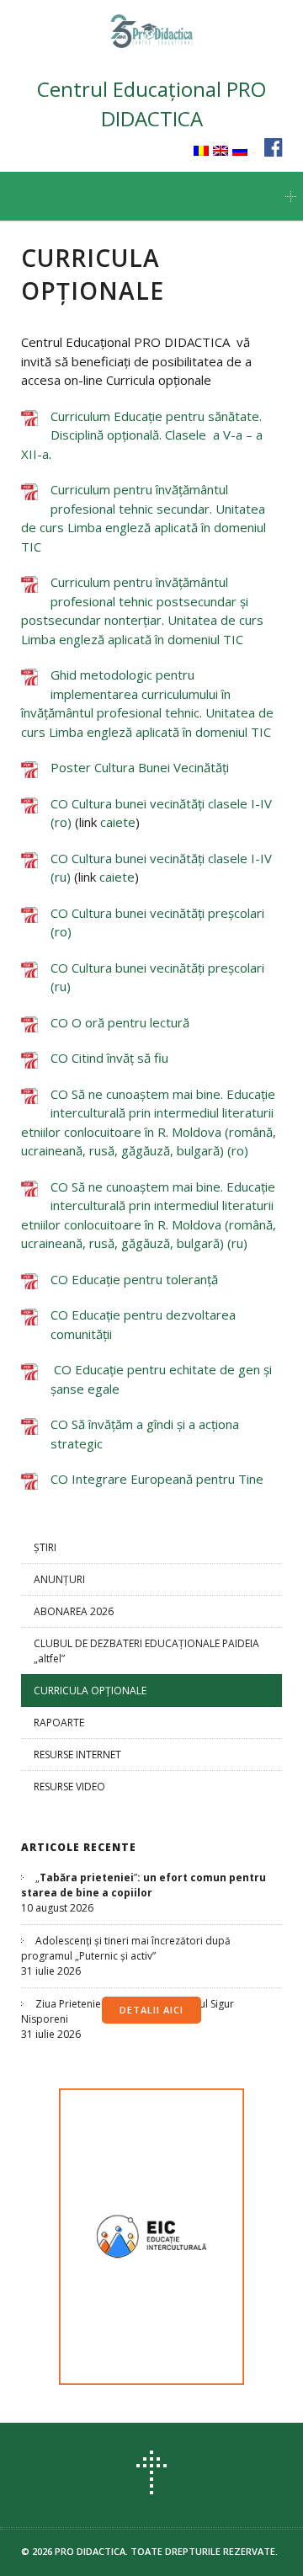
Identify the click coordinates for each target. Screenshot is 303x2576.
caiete (118, 822)
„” (144, 1885)
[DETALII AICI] (151, 2237)
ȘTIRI (45, 1547)
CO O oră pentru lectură (120, 1022)
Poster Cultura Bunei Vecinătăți (140, 767)
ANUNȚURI (59, 1579)
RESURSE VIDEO (69, 1787)
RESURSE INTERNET (77, 1755)
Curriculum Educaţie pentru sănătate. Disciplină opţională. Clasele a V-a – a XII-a (142, 435)
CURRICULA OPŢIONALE (90, 1691)
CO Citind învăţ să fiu (109, 1058)
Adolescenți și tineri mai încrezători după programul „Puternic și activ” (126, 1948)
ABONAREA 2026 (74, 1611)
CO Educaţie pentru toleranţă (134, 1279)
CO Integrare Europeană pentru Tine (157, 1479)
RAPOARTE (59, 1723)
